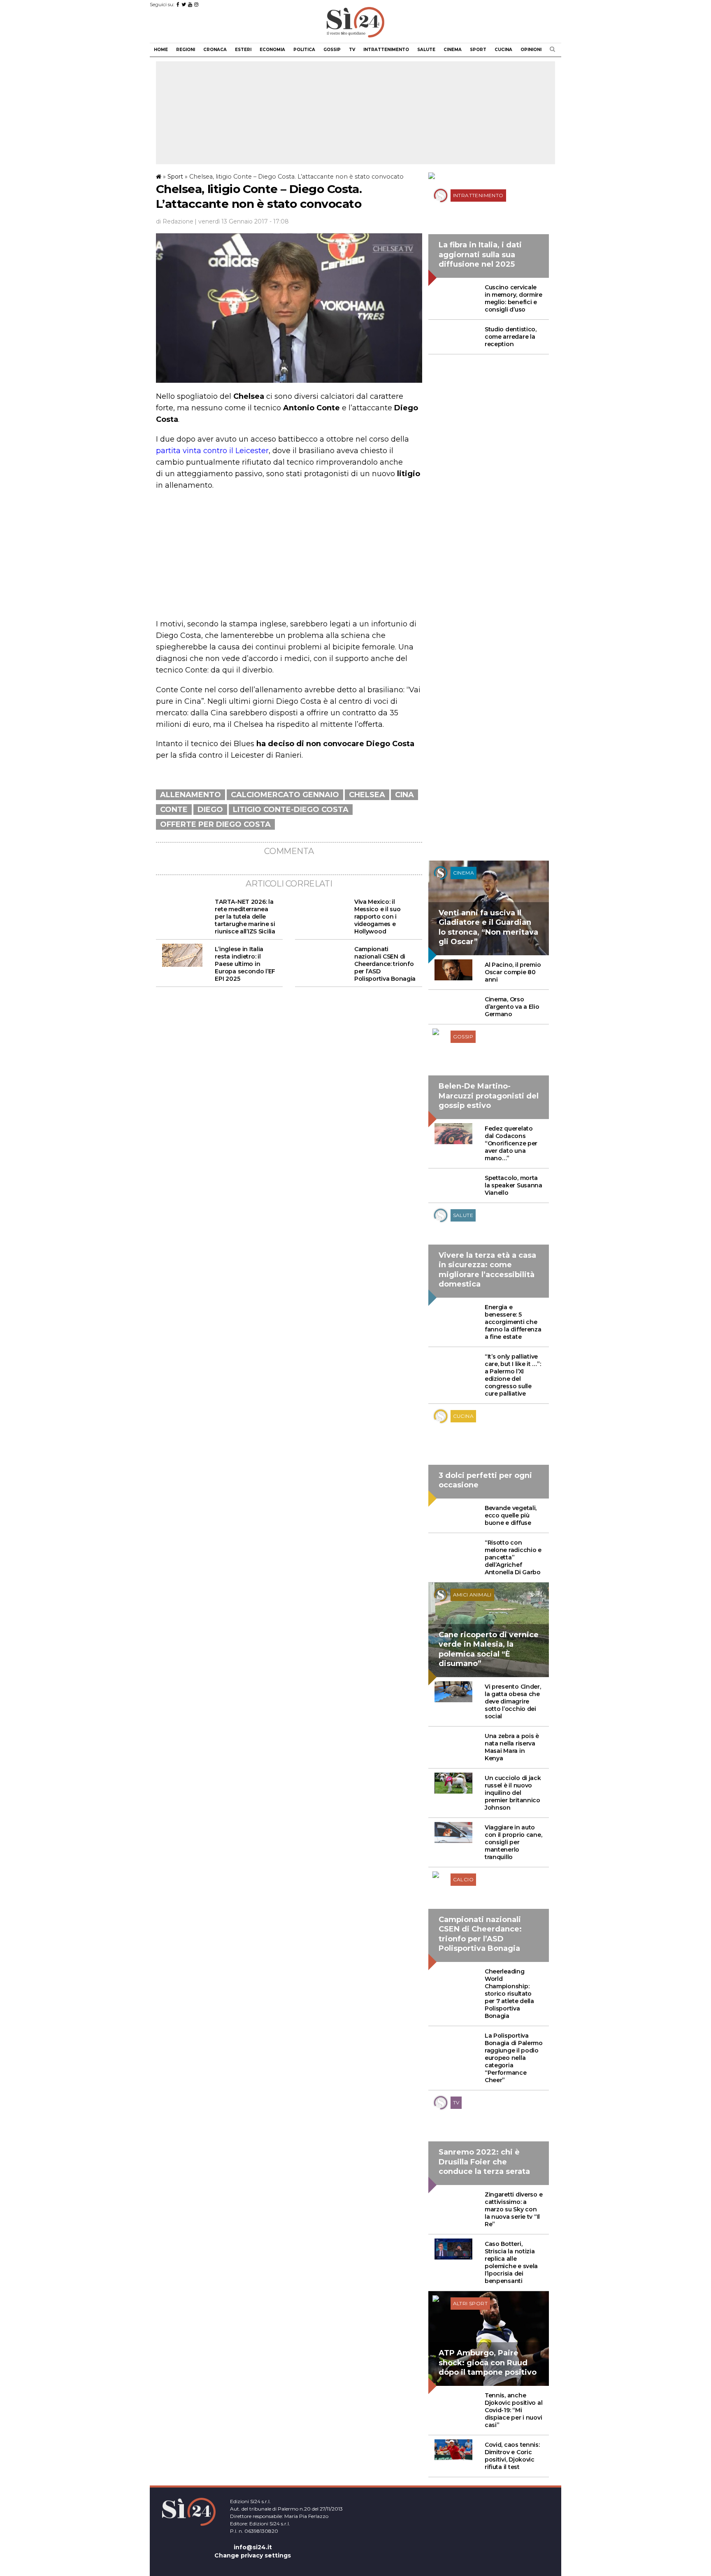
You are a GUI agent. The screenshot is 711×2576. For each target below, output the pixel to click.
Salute (426, 50)
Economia (272, 50)
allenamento (191, 795)
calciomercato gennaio (285, 795)
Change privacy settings (253, 2555)
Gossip (332, 50)
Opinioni (531, 50)
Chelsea (367, 795)
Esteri (243, 50)
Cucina (503, 50)
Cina (404, 795)
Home (161, 50)
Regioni (186, 50)
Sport (478, 50)
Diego (210, 810)
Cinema (453, 50)
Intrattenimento (386, 50)
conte (174, 810)
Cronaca (215, 50)
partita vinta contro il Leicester (212, 451)
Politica (304, 50)
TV (352, 50)
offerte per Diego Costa (215, 824)
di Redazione (175, 221)
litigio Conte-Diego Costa (291, 810)
